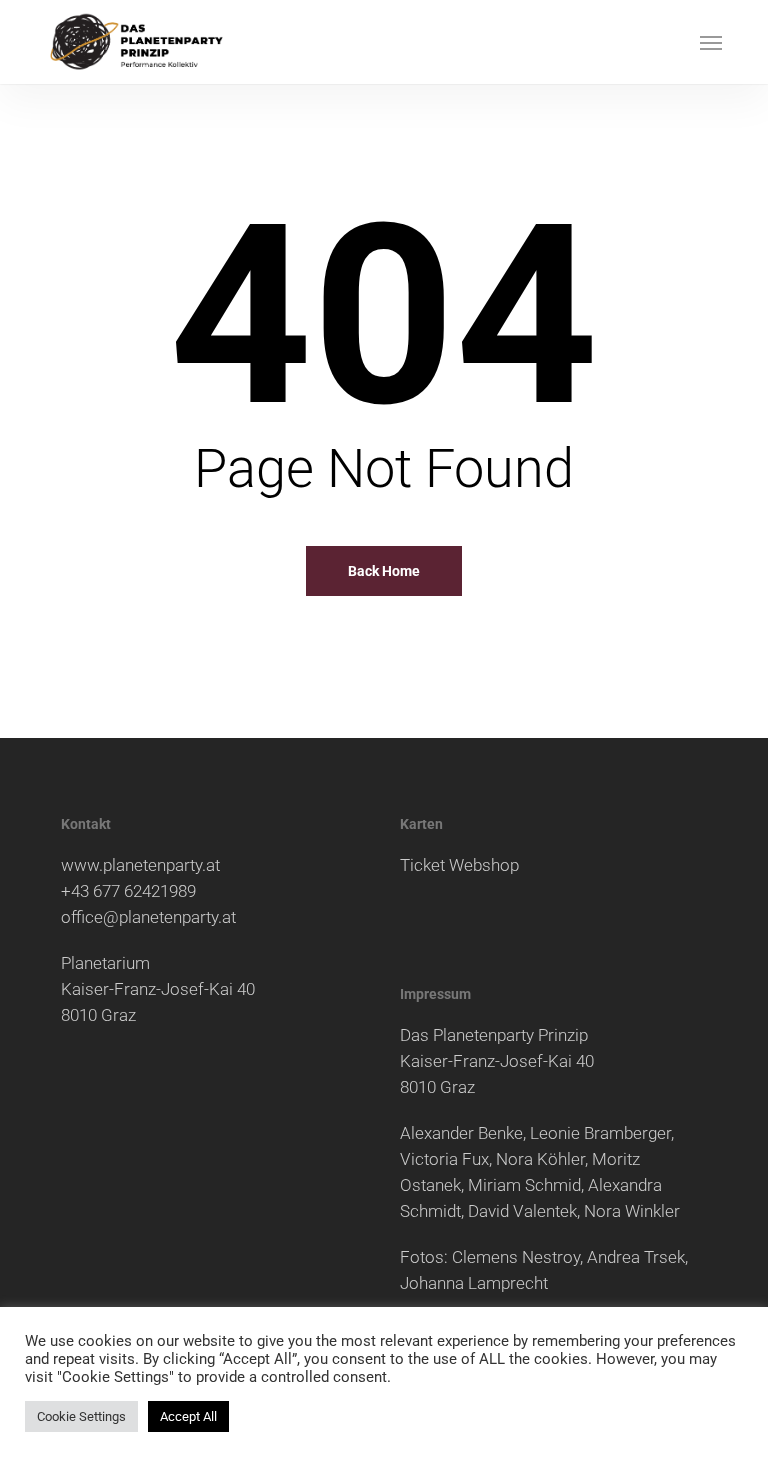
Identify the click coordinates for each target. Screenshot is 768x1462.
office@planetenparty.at (148, 917)
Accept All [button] (188, 1416)
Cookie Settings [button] (81, 1416)
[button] (711, 42)
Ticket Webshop (459, 865)
